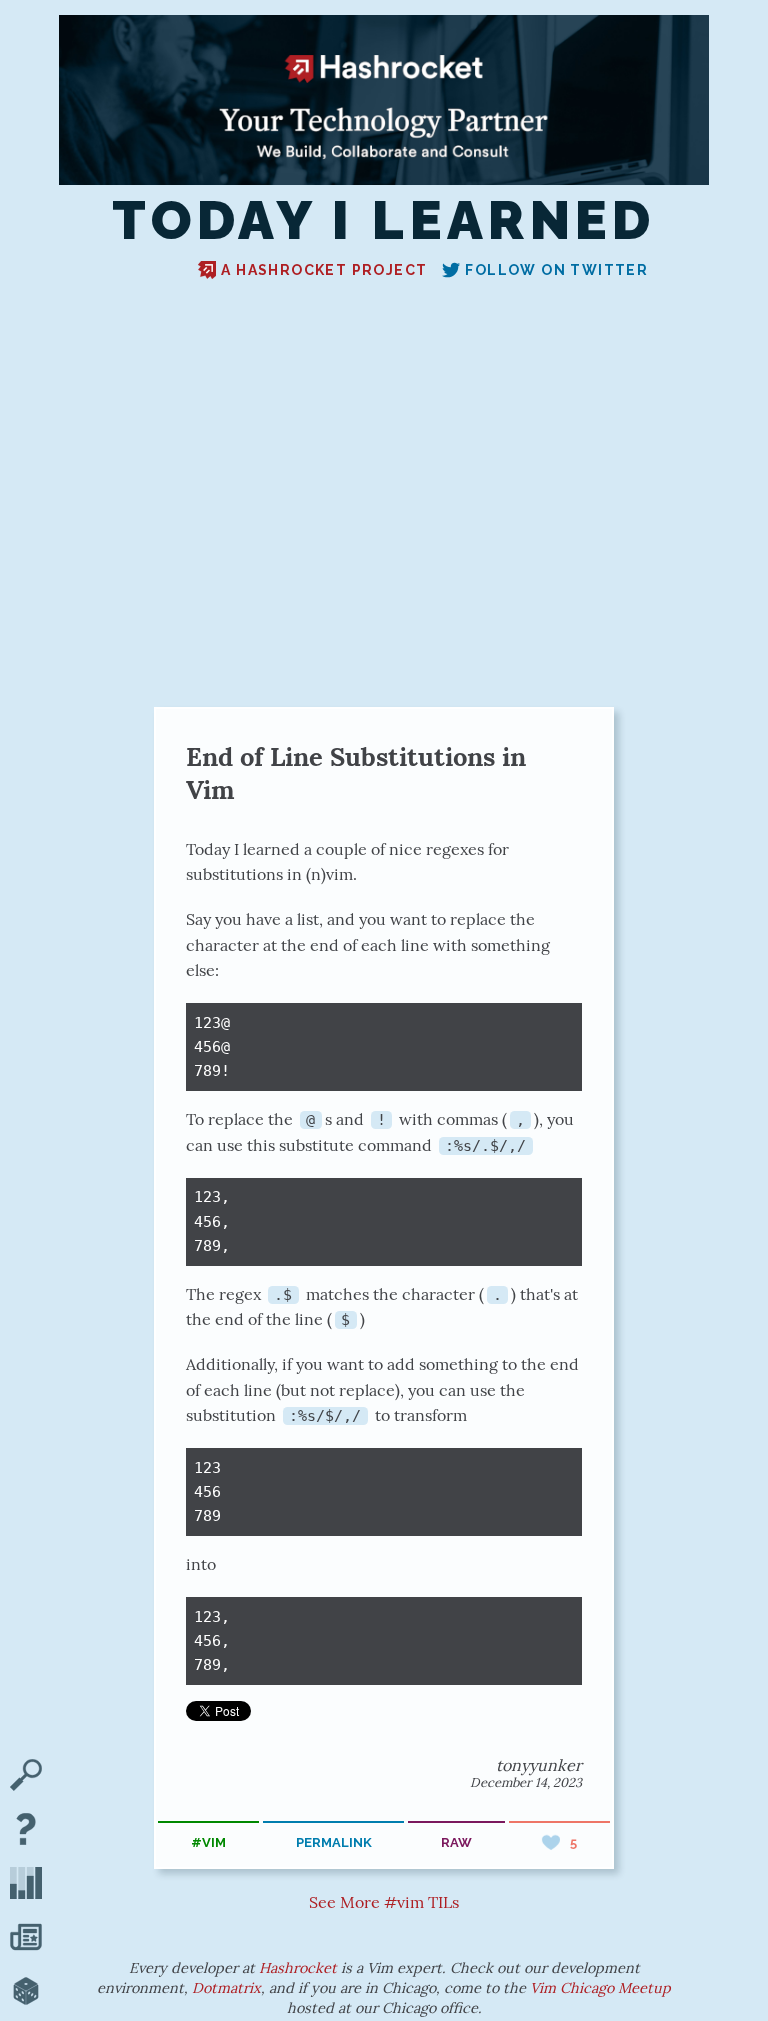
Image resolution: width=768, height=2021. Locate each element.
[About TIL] (26, 1831)
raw (456, 1842)
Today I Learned (384, 221)
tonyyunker (539, 1765)
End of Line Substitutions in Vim (356, 773)
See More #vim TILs (384, 1902)
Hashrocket (298, 1968)
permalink (334, 1842)
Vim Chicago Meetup (600, 1988)
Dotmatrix (226, 1988)
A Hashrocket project (324, 270)
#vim (208, 1842)
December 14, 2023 (526, 1782)
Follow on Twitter (556, 270)
